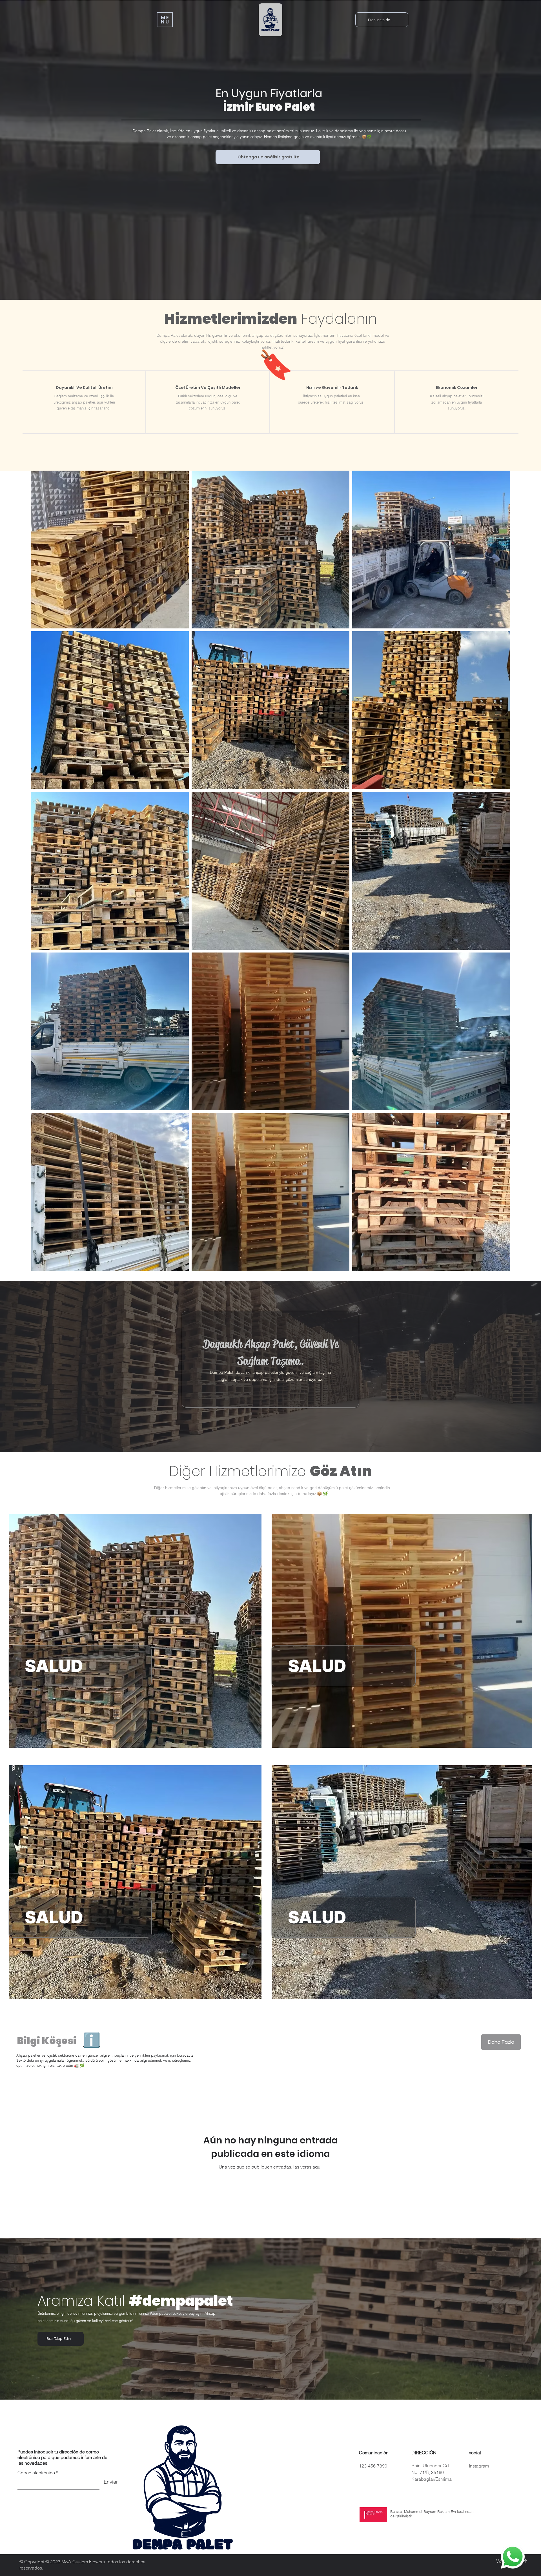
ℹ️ (92, 2040)
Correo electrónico (36, 2473)
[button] (165, 20)
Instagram (479, 2466)
